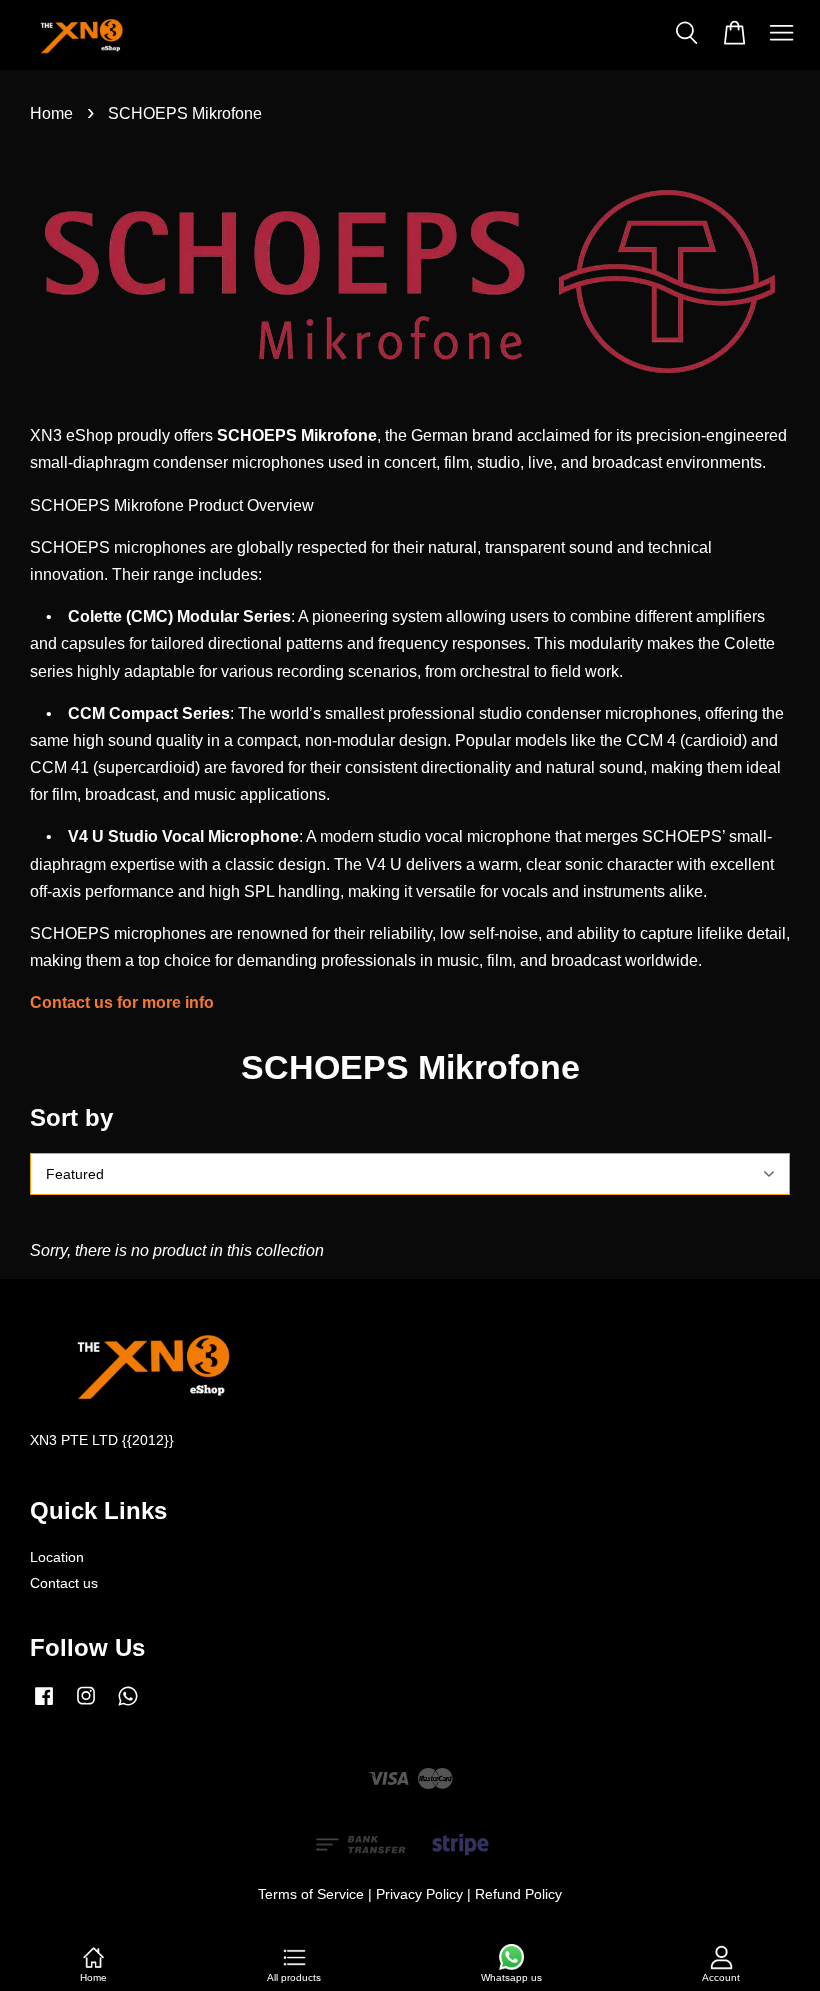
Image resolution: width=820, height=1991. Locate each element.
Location (57, 1557)
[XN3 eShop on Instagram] (86, 1705)
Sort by (71, 1117)
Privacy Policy (419, 1894)
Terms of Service (311, 1894)
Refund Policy (518, 1894)
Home (51, 113)
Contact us (64, 1583)
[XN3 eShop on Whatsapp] (128, 1705)
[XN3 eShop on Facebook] (44, 1705)
